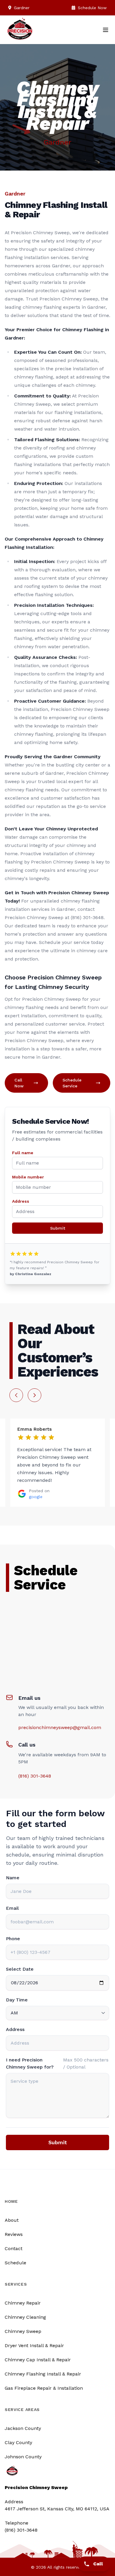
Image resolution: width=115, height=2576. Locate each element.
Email (12, 1908)
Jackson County (23, 2428)
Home (11, 2201)
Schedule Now (92, 8)
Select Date (20, 1969)
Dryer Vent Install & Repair (34, 2345)
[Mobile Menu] (106, 30)
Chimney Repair (23, 2303)
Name (13, 1878)
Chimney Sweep (23, 2331)
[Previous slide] (16, 1395)
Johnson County (23, 2457)
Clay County (18, 2442)
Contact (14, 2248)
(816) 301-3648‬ (35, 1776)
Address (21, 1201)
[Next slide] (34, 1395)
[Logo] (20, 32)
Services (16, 2284)
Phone (13, 1939)
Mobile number (28, 1177)
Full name (23, 1153)
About (12, 2220)
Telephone (17, 2523)
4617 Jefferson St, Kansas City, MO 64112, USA (57, 2509)
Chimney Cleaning (25, 2317)
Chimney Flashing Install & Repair (43, 2374)
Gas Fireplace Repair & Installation (44, 2388)
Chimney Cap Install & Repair (38, 2360)
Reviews (14, 2234)
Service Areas (22, 2410)
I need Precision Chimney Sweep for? (30, 2063)
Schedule (15, 2263)
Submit (58, 1228)
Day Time (17, 2000)
